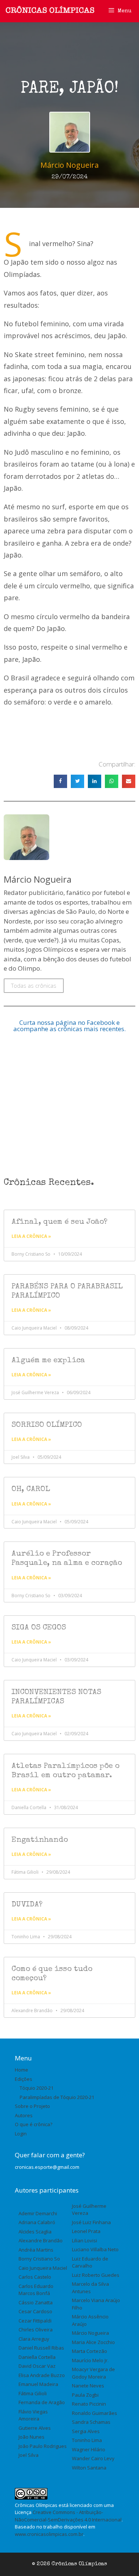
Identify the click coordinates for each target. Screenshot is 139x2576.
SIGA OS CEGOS (39, 1628)
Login (21, 2134)
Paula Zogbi (85, 2395)
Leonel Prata (86, 2231)
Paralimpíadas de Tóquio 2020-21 (57, 2097)
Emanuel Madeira (38, 2384)
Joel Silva (29, 2455)
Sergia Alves (86, 2431)
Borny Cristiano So (39, 2259)
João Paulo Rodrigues (43, 2446)
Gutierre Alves (35, 2428)
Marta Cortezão (90, 2351)
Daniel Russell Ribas (41, 2348)
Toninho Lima (87, 2440)
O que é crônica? (34, 2124)
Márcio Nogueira (90, 2333)
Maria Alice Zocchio (93, 2342)
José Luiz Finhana (91, 2222)
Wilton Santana (89, 2468)
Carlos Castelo (35, 2277)
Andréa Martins (36, 2250)
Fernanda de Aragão (42, 2402)
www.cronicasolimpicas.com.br (49, 2534)
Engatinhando (40, 1840)
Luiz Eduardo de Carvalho (90, 2262)
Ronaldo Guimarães (95, 2413)
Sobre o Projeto (32, 2106)
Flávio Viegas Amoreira (33, 2415)
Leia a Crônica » (31, 1236)
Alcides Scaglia (35, 2232)
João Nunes (32, 2437)
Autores (24, 2115)
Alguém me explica (48, 1361)
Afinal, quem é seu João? (59, 1222)
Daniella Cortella (37, 2357)
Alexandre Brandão (41, 2240)
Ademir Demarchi (38, 2213)
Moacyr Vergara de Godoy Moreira (93, 2373)
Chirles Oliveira (36, 2330)
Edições (24, 2079)
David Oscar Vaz (37, 2366)
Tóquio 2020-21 (37, 2088)
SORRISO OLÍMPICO (47, 1425)
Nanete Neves (88, 2386)
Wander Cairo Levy (93, 2458)
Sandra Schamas (91, 2422)
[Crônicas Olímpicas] (50, 10)
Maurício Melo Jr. (90, 2360)
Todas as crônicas (34, 985)
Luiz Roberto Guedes (96, 2275)
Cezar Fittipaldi (35, 2321)
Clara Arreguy (34, 2339)
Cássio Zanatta (36, 2302)
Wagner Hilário (89, 2449)
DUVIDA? (27, 1905)
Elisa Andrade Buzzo (42, 2375)
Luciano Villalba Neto (95, 2249)
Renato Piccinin (89, 2404)
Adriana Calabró (37, 2222)
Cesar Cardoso (35, 2311)
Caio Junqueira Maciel (43, 2268)
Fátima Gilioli (33, 2393)
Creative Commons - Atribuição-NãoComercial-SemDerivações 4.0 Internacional (68, 2516)
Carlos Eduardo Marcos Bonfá (36, 2290)
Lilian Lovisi (85, 2240)
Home (21, 2070)
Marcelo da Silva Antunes (90, 2288)
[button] (60, 781)
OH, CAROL (31, 1489)
